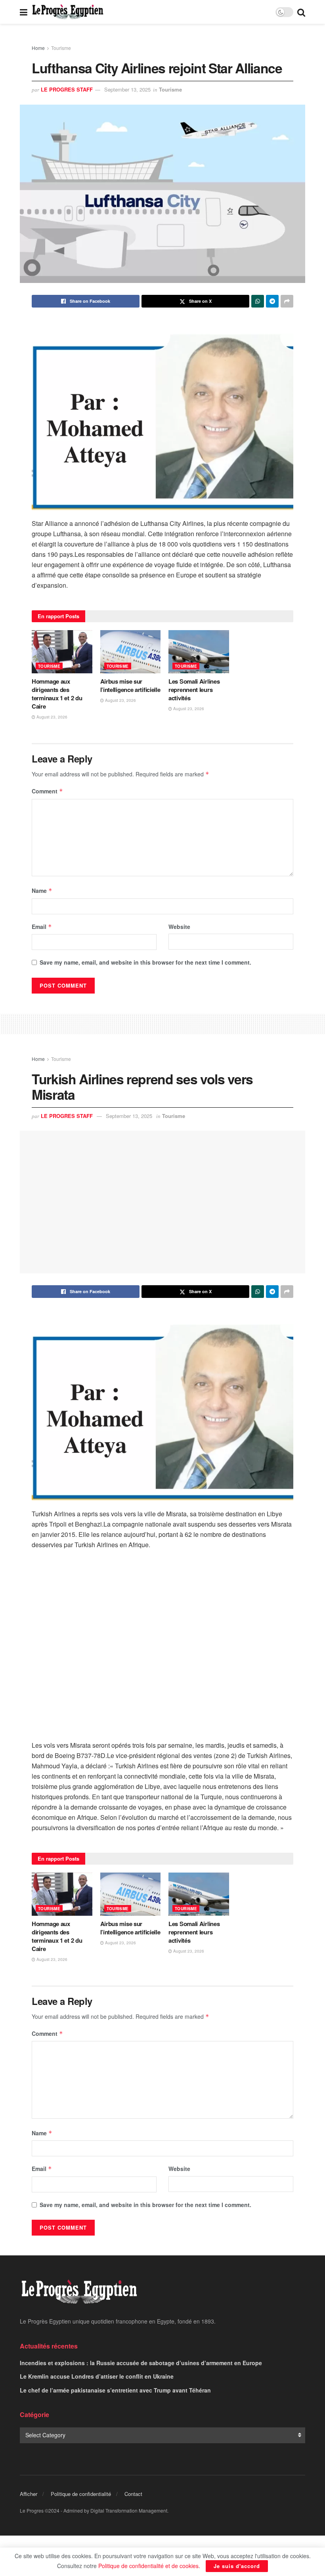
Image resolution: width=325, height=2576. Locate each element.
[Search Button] (301, 12)
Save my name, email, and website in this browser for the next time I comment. (145, 962)
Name (42, 891)
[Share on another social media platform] (287, 301)
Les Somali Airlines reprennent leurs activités (194, 690)
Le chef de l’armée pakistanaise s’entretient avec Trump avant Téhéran (115, 2390)
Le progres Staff (67, 89)
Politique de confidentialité (81, 2494)
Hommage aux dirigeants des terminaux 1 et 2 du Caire (57, 694)
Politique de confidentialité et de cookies (148, 2566)
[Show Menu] (24, 12)
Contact (133, 2494)
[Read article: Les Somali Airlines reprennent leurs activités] (199, 652)
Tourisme (61, 48)
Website (179, 927)
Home (38, 48)
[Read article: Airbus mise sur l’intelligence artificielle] (131, 652)
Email (42, 927)
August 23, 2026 (51, 717)
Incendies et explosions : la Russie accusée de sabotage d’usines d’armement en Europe (141, 2363)
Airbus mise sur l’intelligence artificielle (130, 685)
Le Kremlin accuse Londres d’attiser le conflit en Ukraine (97, 2376)
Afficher (29, 2494)
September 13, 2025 (127, 89)
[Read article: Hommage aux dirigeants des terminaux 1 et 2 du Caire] (62, 652)
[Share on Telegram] (272, 301)
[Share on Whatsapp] (258, 301)
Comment (47, 791)
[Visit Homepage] (68, 12)
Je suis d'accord (237, 2566)
